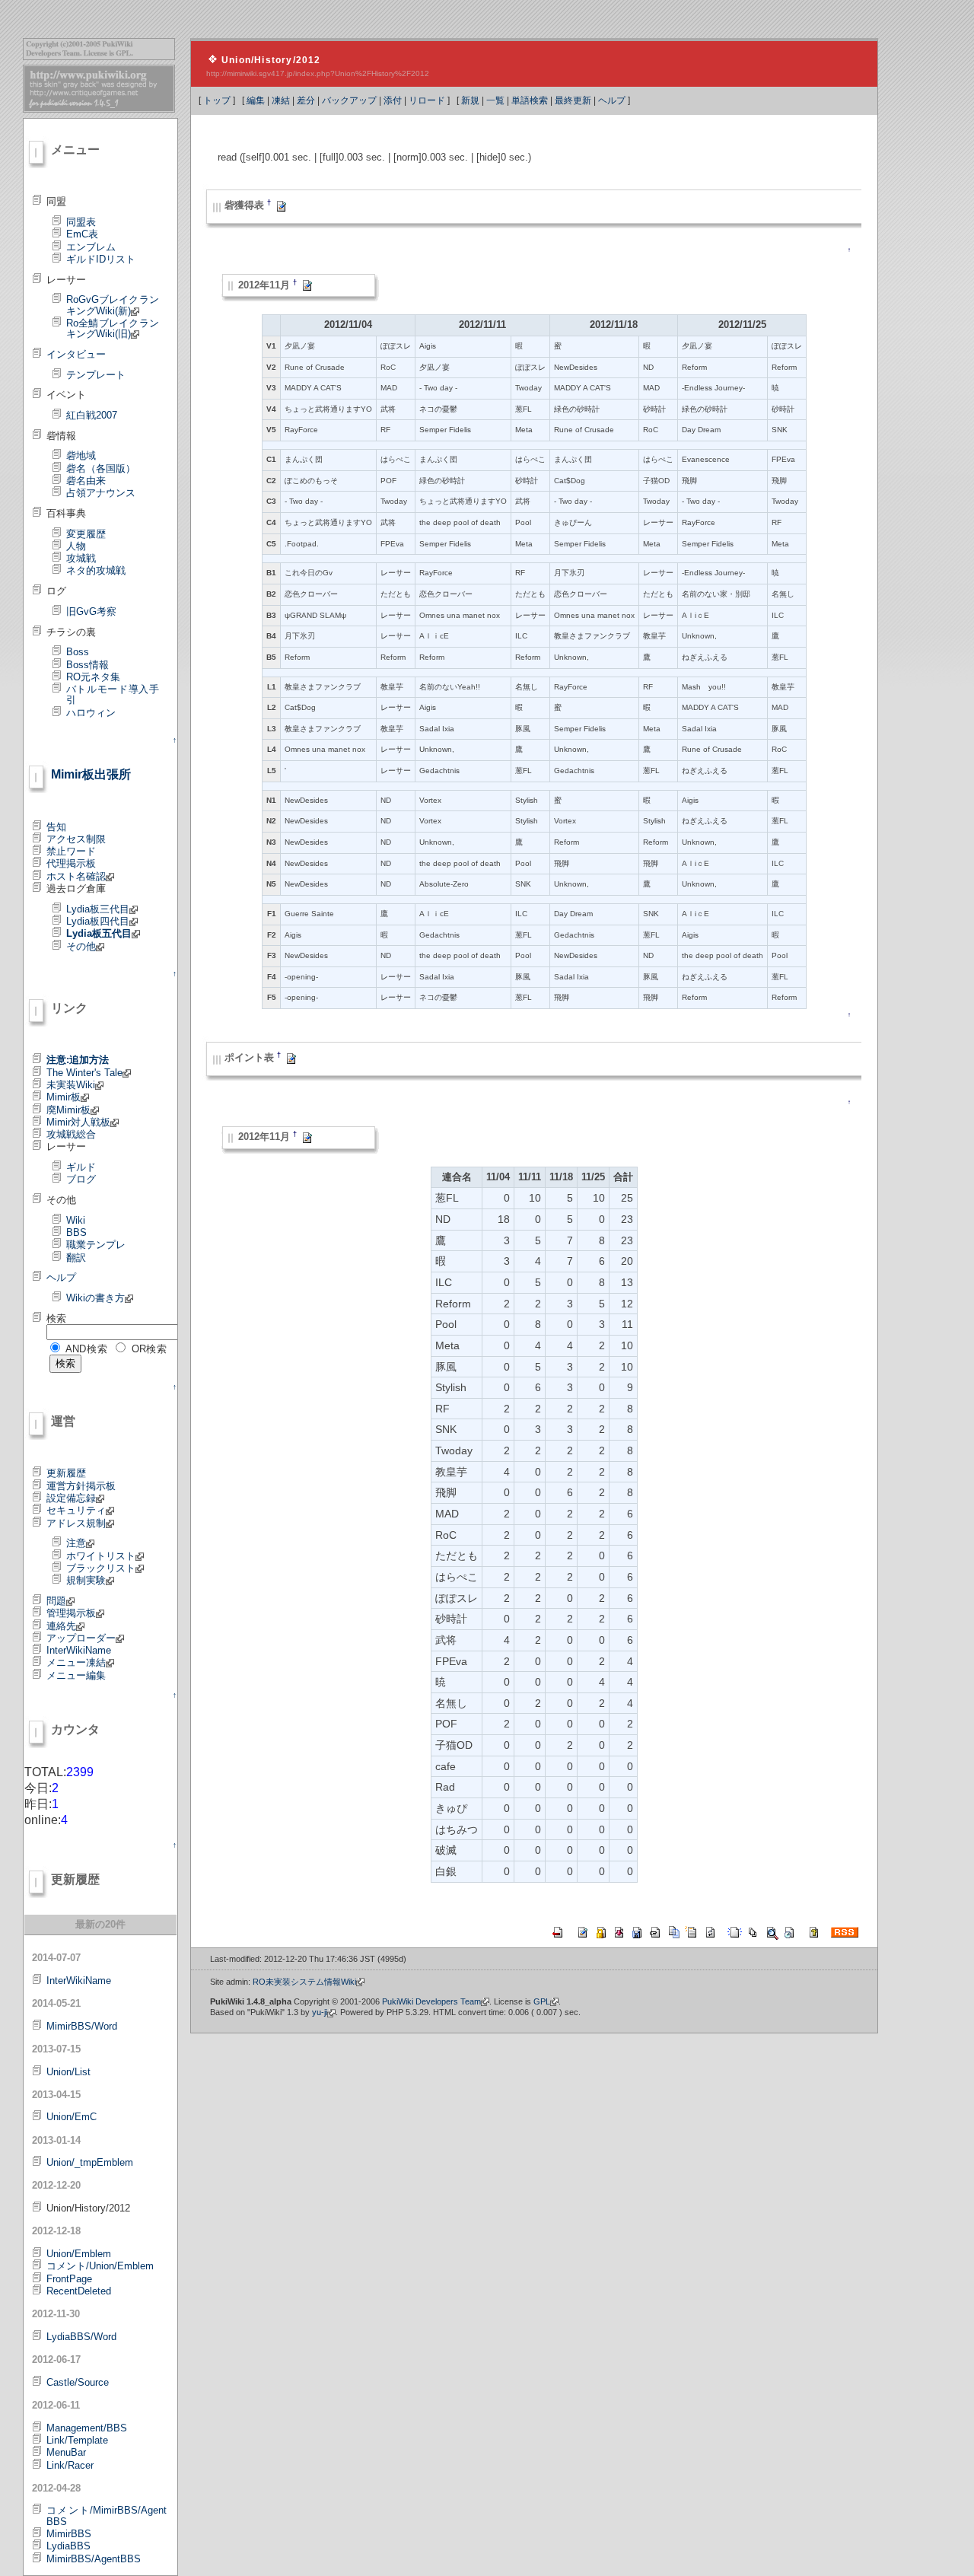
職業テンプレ (96, 1245)
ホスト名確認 (76, 876)
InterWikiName (79, 1650)
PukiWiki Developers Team (431, 2001)
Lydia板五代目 (99, 933)
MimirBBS (69, 2534)
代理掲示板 (71, 863)
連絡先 (61, 1626)
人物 (76, 546)
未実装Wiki (71, 1085)
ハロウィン (91, 713)
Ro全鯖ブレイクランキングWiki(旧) (113, 328)
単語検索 (530, 100)
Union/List (68, 2072)
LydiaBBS (68, 2546)
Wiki (76, 1220)
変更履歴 (86, 534)
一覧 (495, 100)
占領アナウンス (101, 493)
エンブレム (91, 247)
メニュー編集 (76, 1675)
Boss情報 (88, 665)
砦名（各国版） (101, 468)
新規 (470, 100)
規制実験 (86, 1580)
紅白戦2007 (92, 415)
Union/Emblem (79, 2254)
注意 (76, 1543)
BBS (76, 1232)
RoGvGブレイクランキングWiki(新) (113, 305)
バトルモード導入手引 (113, 694)
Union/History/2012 (271, 60)
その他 (81, 946)
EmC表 (82, 234)
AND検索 (87, 1349)
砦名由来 (86, 481)
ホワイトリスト (101, 1556)
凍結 (281, 100)
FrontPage (69, 2279)
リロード (427, 100)
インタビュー (76, 354)
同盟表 (81, 222)
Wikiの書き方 (95, 1298)
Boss (78, 652)
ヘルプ (612, 100)
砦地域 (81, 455)
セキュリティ (76, 1510)
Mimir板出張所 (91, 774)
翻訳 (76, 1258)
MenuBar (66, 2452)
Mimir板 (64, 1097)
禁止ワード (71, 851)
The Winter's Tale (84, 1073)
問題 (56, 1601)
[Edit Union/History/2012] (282, 206)
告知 (56, 827)
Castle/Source (78, 2382)
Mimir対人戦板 (78, 1122)
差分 (306, 100)
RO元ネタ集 (93, 677)
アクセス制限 (76, 839)
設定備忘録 (71, 1498)
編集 (256, 100)
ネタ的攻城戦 (96, 570)
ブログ (81, 1179)
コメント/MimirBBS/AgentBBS (107, 2516)
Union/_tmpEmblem (90, 2162)
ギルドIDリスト (101, 259)
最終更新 (573, 100)
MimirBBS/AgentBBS (94, 2559)
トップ (217, 100)
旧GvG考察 (91, 611)
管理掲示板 (71, 1613)
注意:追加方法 (78, 1060)
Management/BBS (87, 2428)
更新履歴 (66, 1473)
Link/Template (77, 2440)
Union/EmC (72, 2117)
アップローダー (81, 1638)
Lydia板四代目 (98, 921)
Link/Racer (70, 2465)
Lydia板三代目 (98, 909)
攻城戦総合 (71, 1134)
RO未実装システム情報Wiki (304, 1982)
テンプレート (96, 375)
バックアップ (349, 100)
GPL (542, 2001)
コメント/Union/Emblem (100, 2266)
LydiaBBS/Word (81, 2337)
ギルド (81, 1167)
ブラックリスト (101, 1568)
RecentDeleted (79, 2291)
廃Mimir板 (68, 1110)
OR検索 (150, 1349)
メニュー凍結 (76, 1662)
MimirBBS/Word (82, 2026)
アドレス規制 (76, 1523)
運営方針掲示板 (81, 1486)
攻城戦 (81, 558)
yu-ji (320, 2012)
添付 (393, 100)
